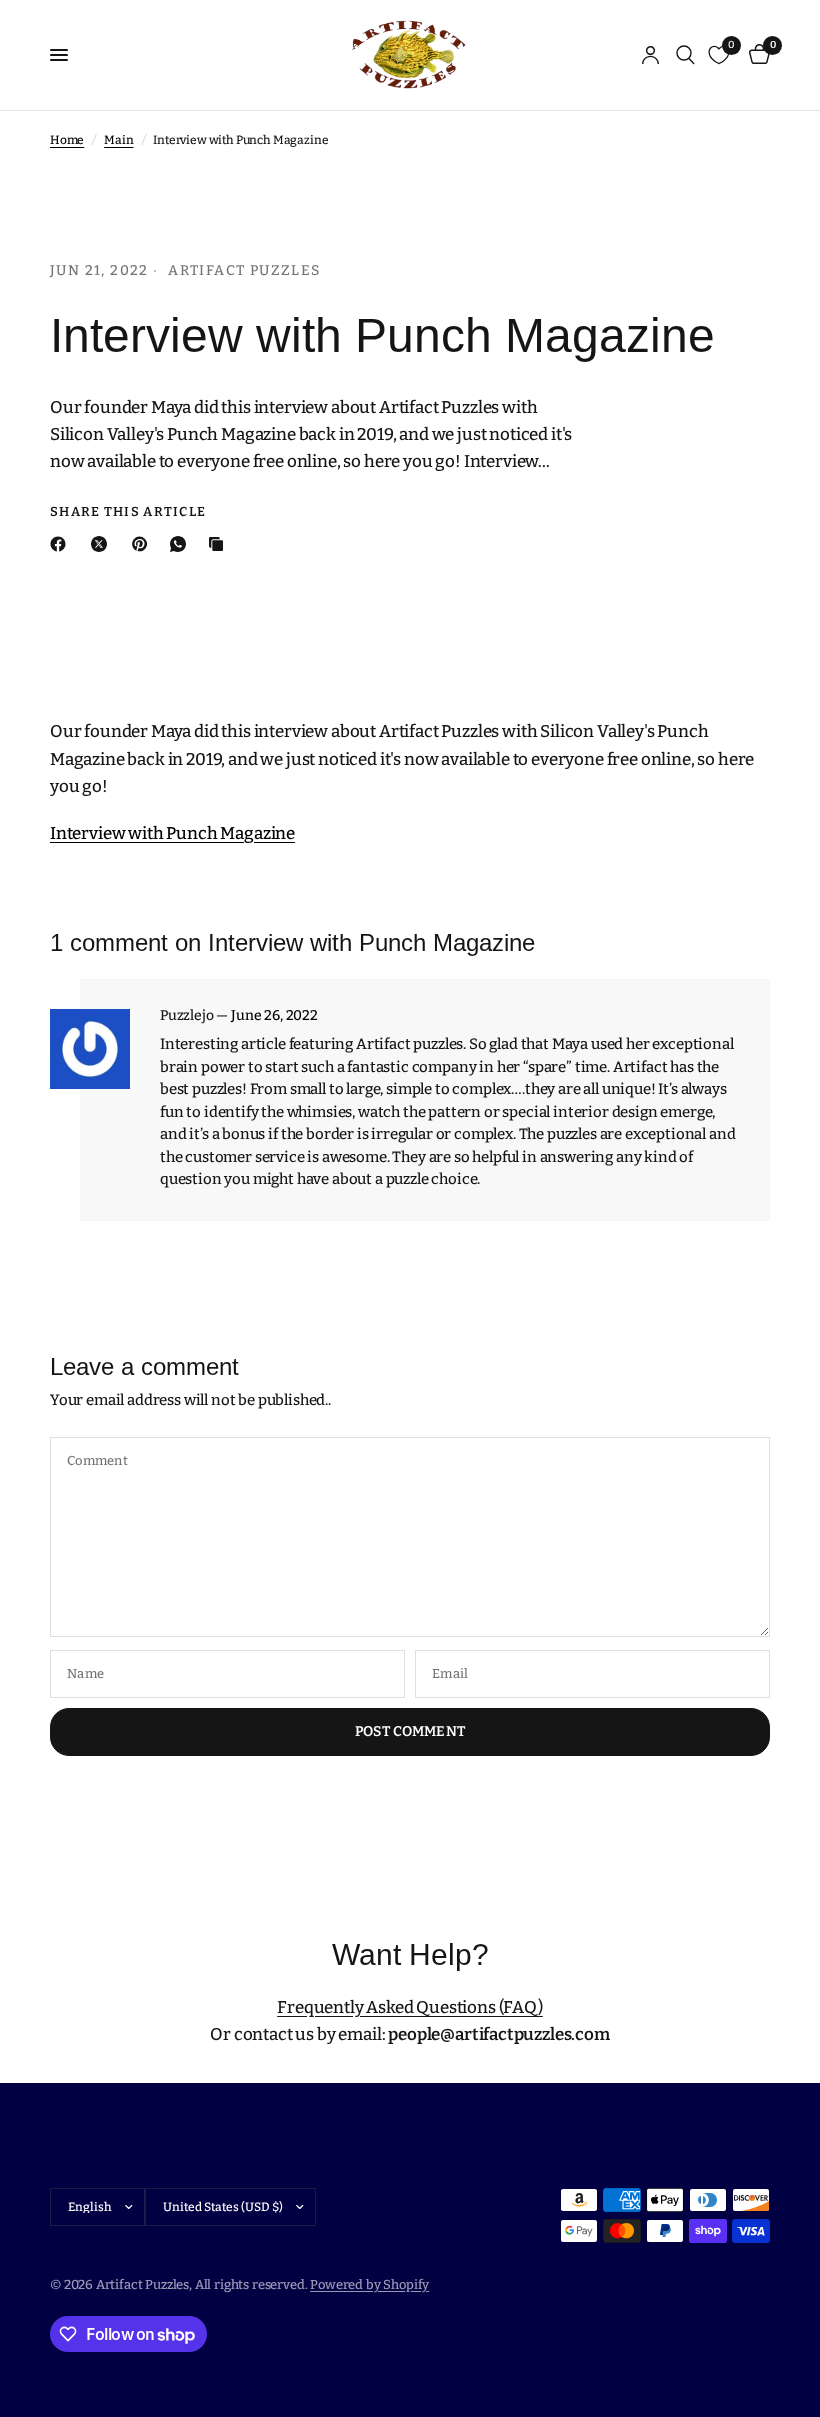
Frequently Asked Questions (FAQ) (410, 2007)
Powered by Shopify (369, 2284)
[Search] (685, 55)
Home (67, 140)
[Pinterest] (144, 544)
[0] (756, 55)
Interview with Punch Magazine (172, 833)
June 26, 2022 (274, 1016)
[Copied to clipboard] (220, 544)
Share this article (128, 511)
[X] (103, 544)
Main (118, 140)
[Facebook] (62, 544)
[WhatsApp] (182, 544)
